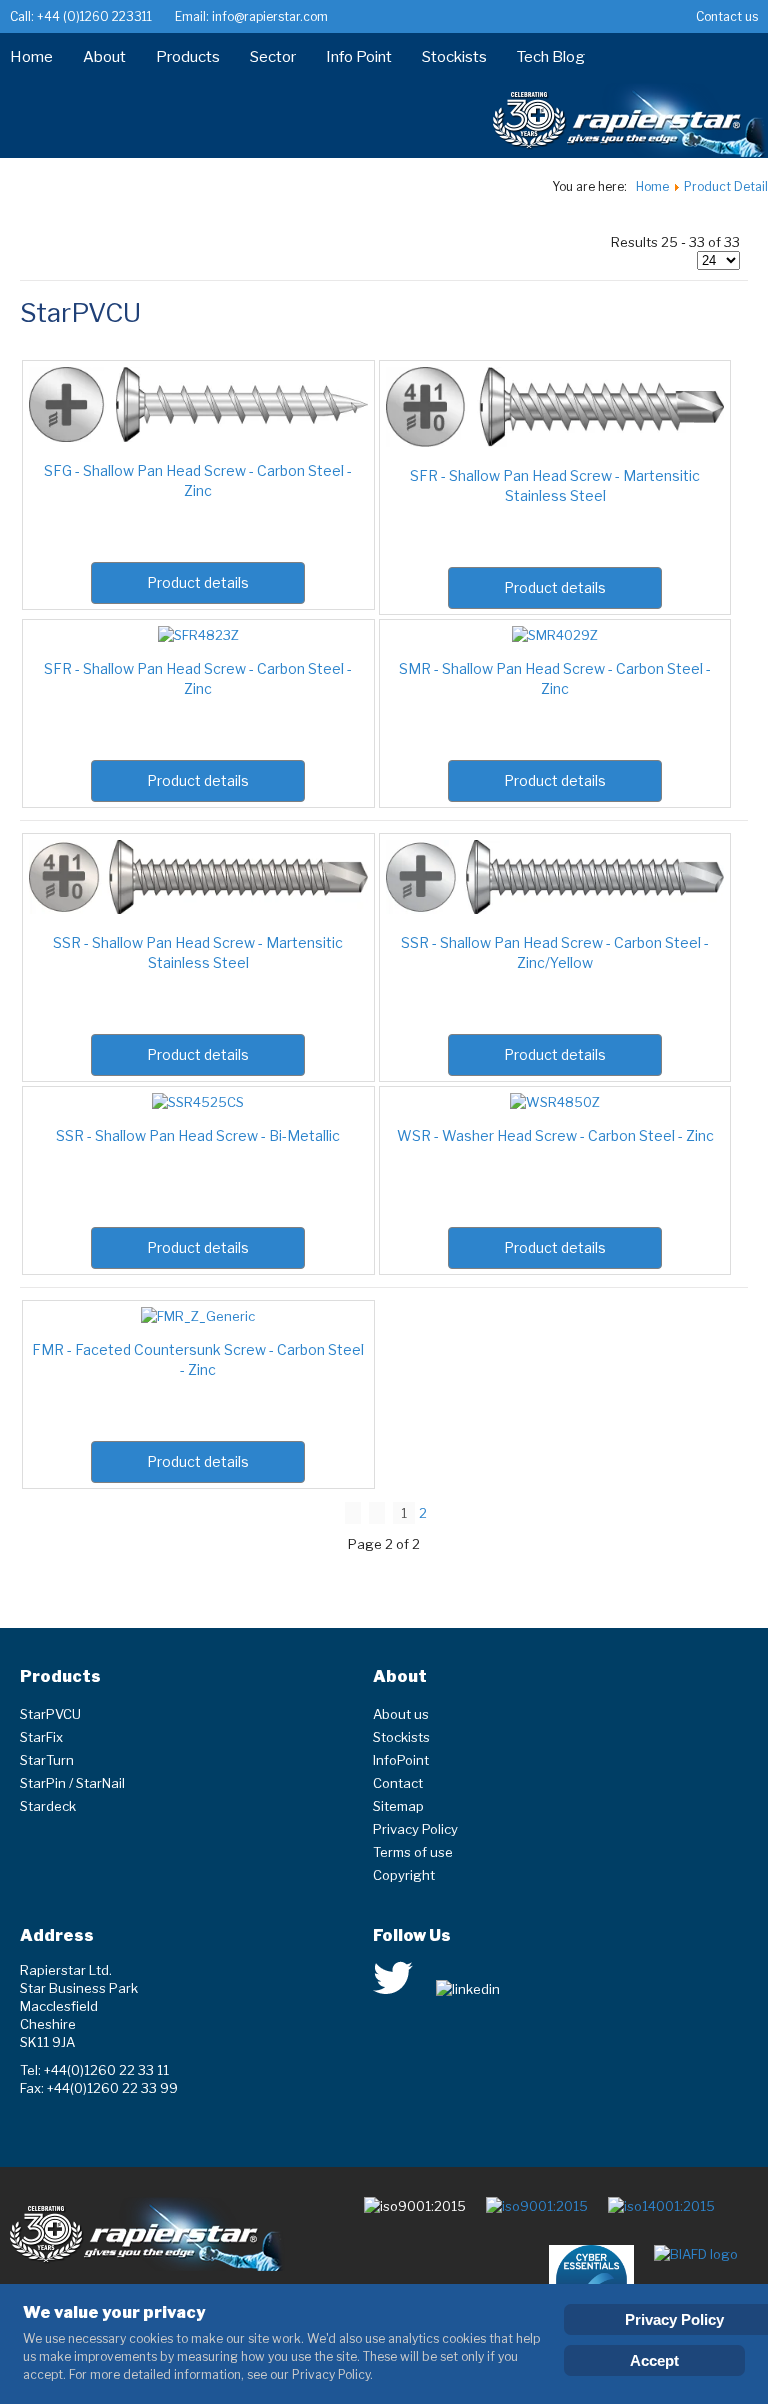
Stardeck (48, 1806)
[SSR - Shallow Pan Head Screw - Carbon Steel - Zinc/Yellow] (555, 909)
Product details (198, 582)
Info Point (359, 57)
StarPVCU (50, 1714)
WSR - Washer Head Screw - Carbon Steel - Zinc (555, 1135)
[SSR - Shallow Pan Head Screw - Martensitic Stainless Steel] (198, 909)
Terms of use (413, 1852)
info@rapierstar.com (268, 16)
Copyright (404, 1875)
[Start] (353, 1513)
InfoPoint (401, 1760)
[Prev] (377, 1513)
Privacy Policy (415, 1829)
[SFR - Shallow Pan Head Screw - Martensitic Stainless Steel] (555, 442)
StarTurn (47, 1760)
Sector (273, 57)
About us (401, 1714)
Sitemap (398, 1806)
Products (188, 57)
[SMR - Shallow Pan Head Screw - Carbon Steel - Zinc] (555, 635)
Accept (654, 2360)
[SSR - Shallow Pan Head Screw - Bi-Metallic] (198, 1102)
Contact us (727, 16)
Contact (398, 1783)
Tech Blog (551, 57)
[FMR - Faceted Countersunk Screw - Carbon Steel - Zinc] (198, 1316)
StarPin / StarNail (72, 1783)
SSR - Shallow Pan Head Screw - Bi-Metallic (198, 1135)
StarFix (41, 1737)
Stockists (454, 57)
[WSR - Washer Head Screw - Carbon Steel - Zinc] (555, 1102)
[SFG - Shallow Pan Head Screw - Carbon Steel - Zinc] (198, 437)
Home (31, 57)
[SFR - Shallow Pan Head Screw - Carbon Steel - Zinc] (198, 635)
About (104, 57)
